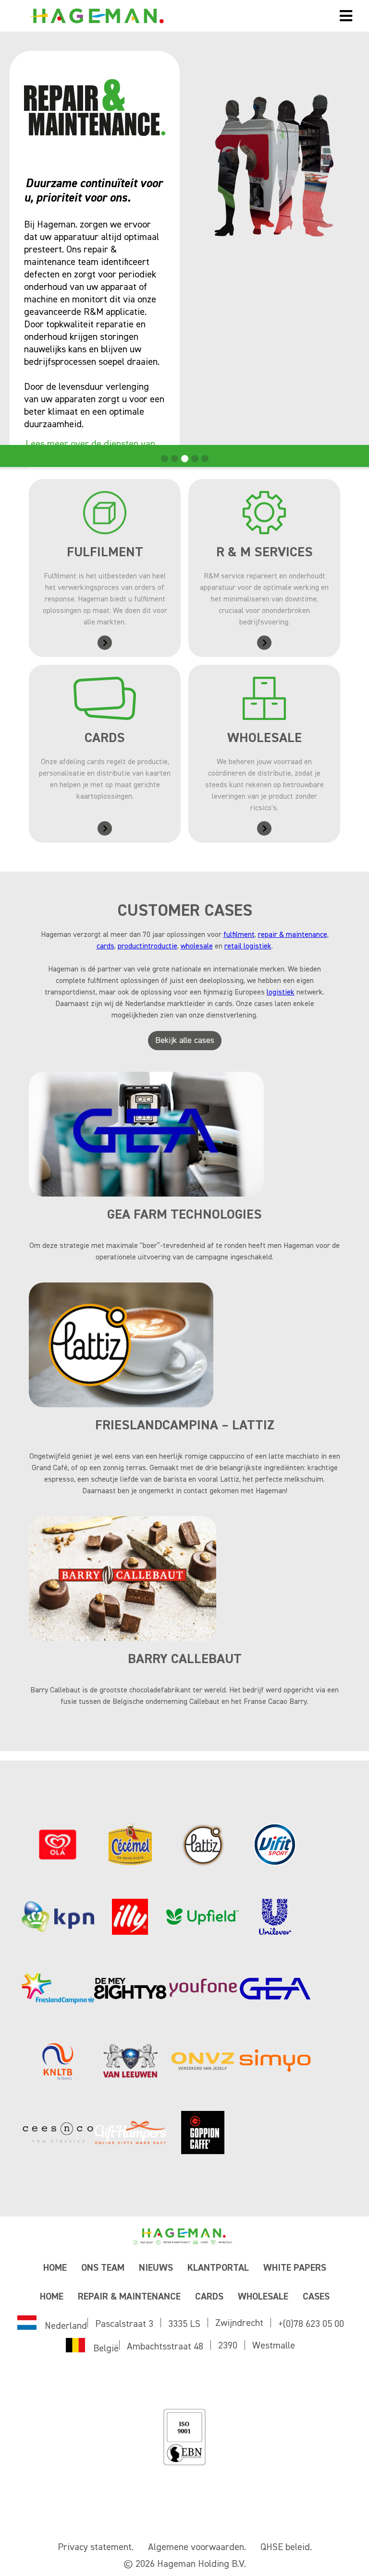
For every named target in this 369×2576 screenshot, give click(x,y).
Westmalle (274, 2346)
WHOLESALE (263, 2297)
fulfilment (239, 935)
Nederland (66, 2326)
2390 (228, 2346)
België (106, 2348)
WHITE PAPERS (295, 2268)
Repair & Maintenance (129, 2297)
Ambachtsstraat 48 (165, 2347)
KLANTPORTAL (218, 2268)
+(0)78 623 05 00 (311, 2324)
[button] (346, 16)
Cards (209, 2297)
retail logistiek (248, 947)
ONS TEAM (103, 2268)
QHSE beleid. (286, 2547)
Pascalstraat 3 (124, 2324)
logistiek (281, 993)
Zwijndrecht (239, 2323)
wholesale (197, 947)
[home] (165, 16)
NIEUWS (156, 2268)
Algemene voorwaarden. (197, 2547)
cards (105, 947)
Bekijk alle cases (185, 1041)
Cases (316, 2297)
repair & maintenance (293, 935)
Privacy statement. (96, 2547)
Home (55, 2268)
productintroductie (148, 947)
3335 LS (184, 2324)
